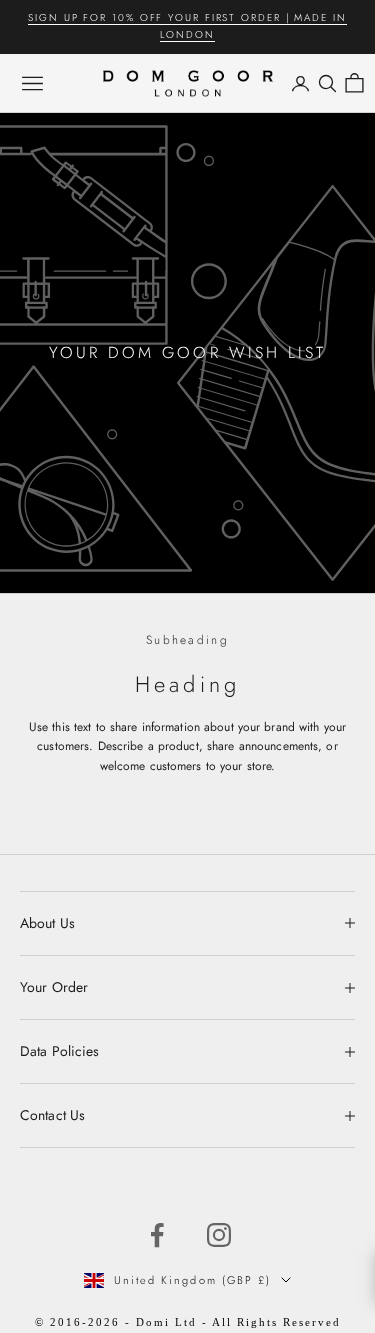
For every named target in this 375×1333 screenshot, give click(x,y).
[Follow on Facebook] (157, 1235)
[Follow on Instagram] (219, 1235)
